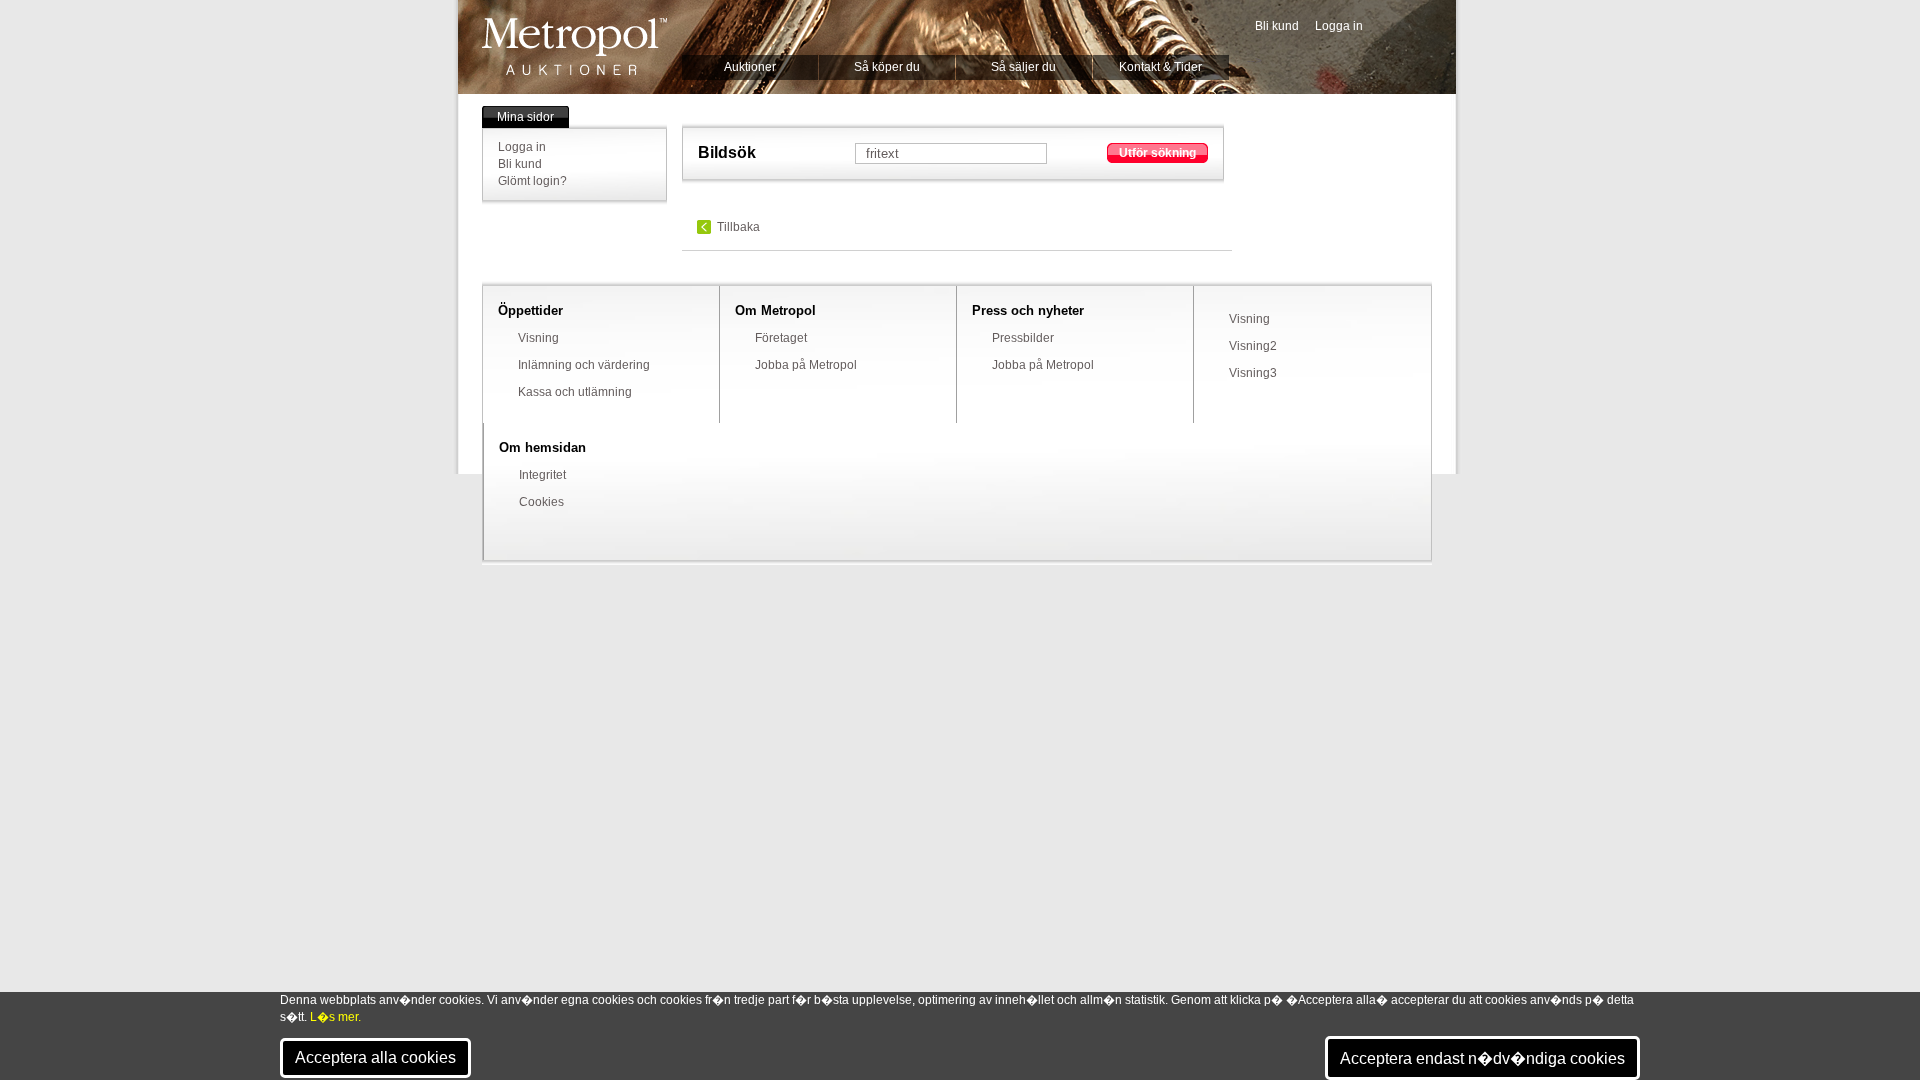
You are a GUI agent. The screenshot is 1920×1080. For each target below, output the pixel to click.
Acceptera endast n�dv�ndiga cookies (1482, 1058)
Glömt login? (532, 181)
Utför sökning (1157, 153)
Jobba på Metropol (806, 365)
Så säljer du (1023, 67)
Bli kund (1277, 26)
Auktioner (750, 67)
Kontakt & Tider (1160, 67)
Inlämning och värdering (584, 365)
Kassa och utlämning (575, 392)
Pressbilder (1023, 338)
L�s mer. (335, 1017)
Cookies (541, 502)
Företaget (781, 338)
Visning (538, 338)
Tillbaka (738, 227)
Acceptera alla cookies (375, 1057)
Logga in (1339, 26)
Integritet (542, 475)
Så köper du (887, 67)
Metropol (574, 46)
